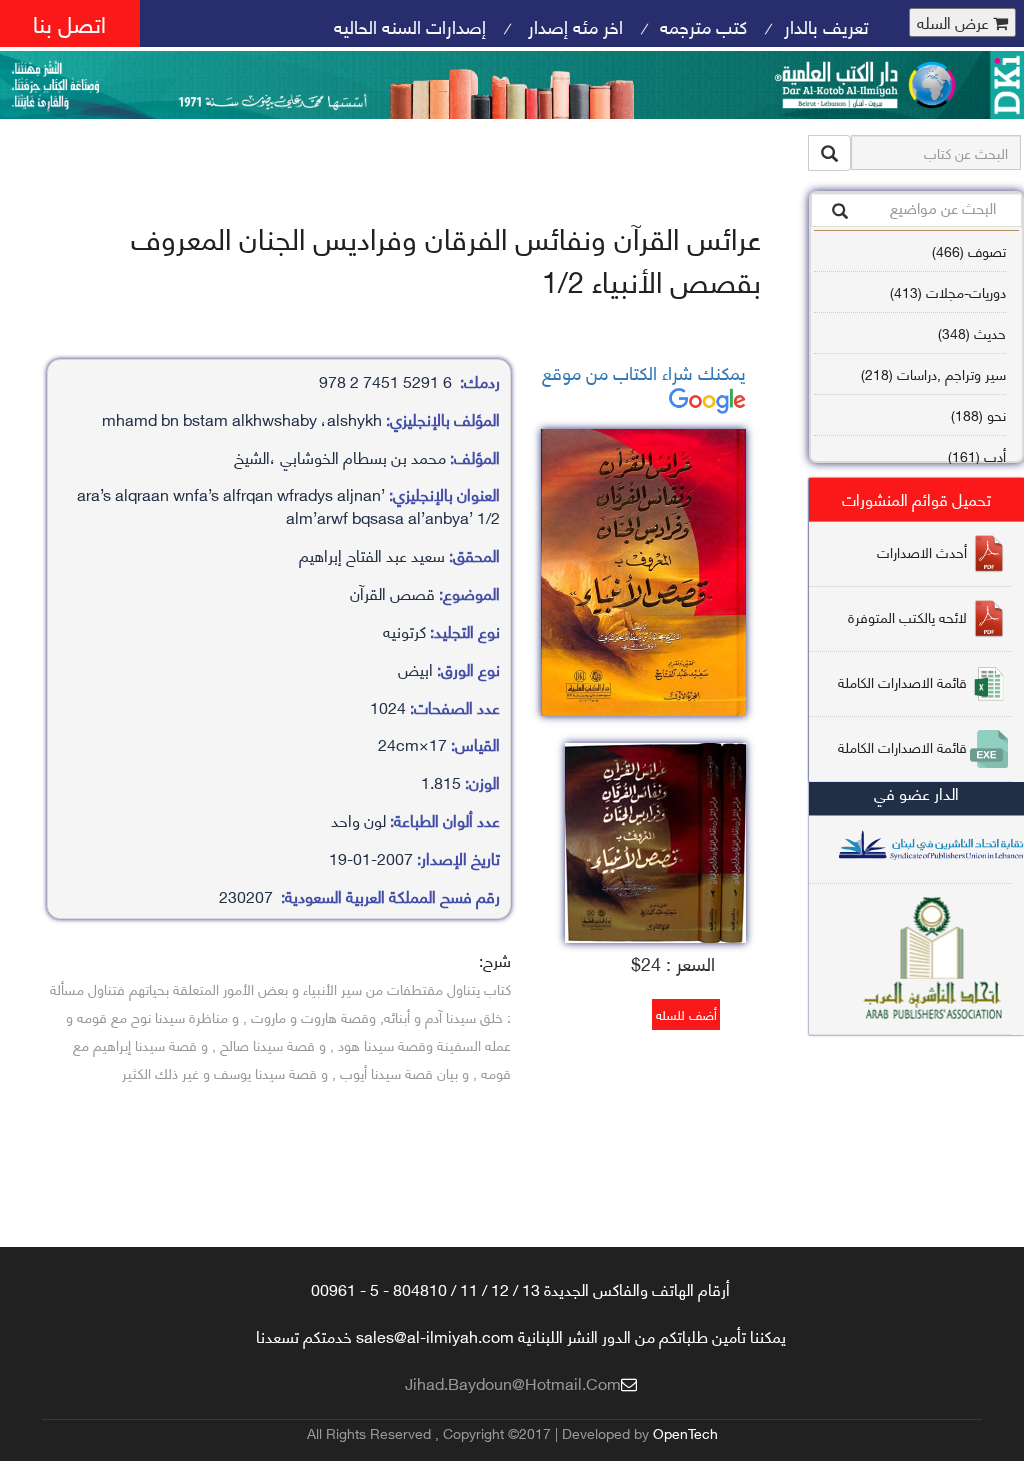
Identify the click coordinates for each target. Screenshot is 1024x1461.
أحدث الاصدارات (922, 551)
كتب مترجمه (703, 25)
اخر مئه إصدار (573, 25)
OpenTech (685, 1432)
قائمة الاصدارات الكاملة (902, 681)
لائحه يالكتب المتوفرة (907, 616)
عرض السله (955, 22)
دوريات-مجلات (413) (948, 291)
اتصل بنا (69, 22)
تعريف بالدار (826, 25)
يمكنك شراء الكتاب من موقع (644, 371)
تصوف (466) (969, 250)
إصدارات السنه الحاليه (410, 25)
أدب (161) (977, 455)
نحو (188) (978, 414)
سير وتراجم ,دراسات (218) (933, 373)
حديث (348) (972, 332)
